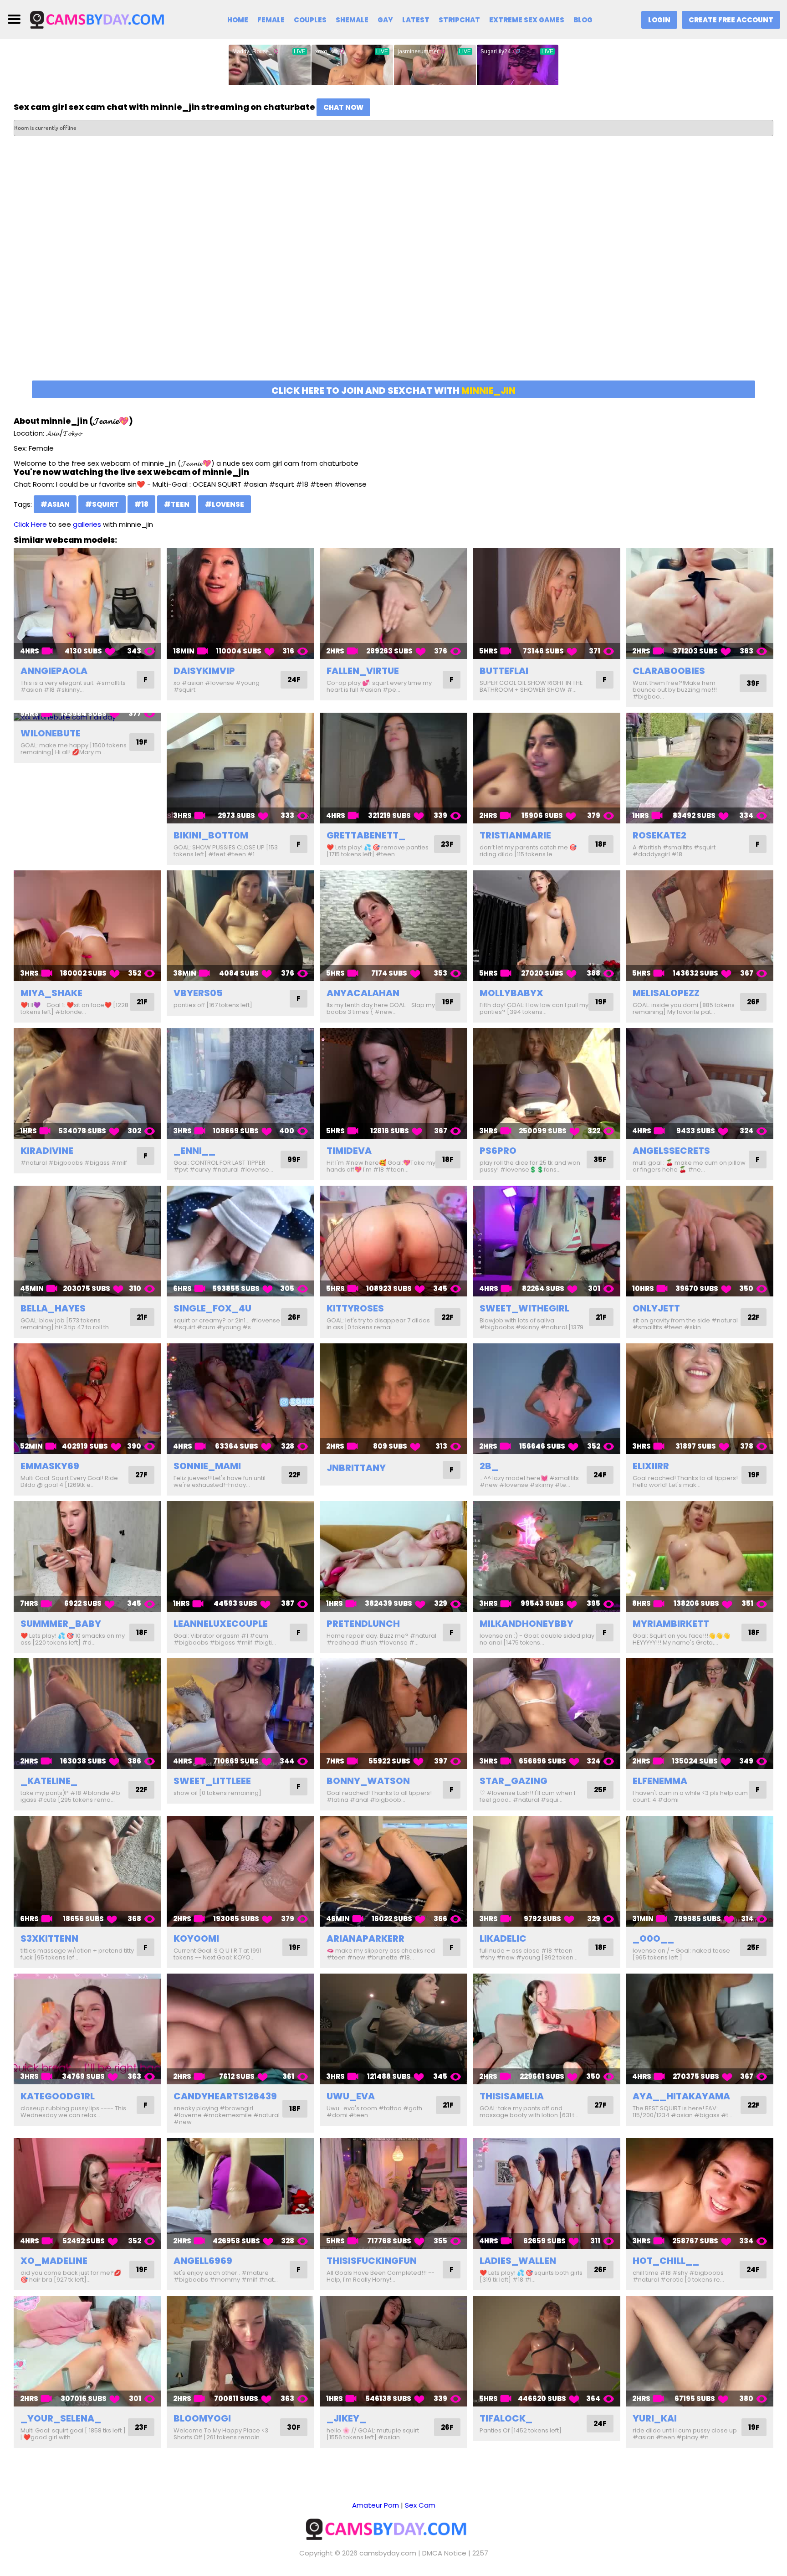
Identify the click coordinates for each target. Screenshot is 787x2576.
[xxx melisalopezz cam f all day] (700, 926)
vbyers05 (198, 993)
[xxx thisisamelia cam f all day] (547, 2029)
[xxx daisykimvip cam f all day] (240, 604)
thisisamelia (512, 2096)
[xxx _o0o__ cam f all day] (700, 1871)
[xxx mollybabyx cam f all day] (547, 926)
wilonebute (51, 733)
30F (294, 2427)
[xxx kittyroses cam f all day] (393, 1241)
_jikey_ (346, 2418)
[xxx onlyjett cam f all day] (700, 1241)
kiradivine (47, 1151)
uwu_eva (351, 2096)
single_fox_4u (212, 1308)
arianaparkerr (365, 1938)
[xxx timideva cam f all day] (393, 1083)
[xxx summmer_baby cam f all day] (87, 1556)
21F (142, 1002)
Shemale (352, 20)
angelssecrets (671, 1151)
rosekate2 (659, 835)
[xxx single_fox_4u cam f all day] (240, 1241)
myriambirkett (671, 1624)
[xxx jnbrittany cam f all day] (393, 1399)
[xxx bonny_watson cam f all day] (393, 1714)
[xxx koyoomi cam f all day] (240, 1871)
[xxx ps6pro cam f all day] (547, 1083)
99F (294, 1159)
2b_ (489, 1466)
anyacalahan (363, 993)
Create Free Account (731, 20)
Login (659, 20)
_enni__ (194, 1151)
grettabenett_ (366, 835)
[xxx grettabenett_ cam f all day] (393, 768)
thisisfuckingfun (372, 2261)
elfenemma (660, 1781)
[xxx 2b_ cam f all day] (547, 1399)
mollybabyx (511, 993)
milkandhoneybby (526, 1624)
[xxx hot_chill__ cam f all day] (700, 2193)
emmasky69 (50, 1466)
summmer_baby (61, 1624)
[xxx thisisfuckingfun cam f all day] (393, 2193)
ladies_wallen (518, 2261)
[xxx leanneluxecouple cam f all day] (240, 1556)
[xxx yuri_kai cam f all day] (700, 2351)
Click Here (30, 524)
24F (294, 680)
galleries (87, 524)
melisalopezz (666, 993)
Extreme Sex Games (527, 20)
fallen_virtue (363, 671)
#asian (55, 504)
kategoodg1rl (58, 2096)
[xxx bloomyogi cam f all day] (240, 2351)
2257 (480, 2553)
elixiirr (651, 1466)
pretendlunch (363, 1624)
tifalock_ (506, 2418)
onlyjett (656, 1308)
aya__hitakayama (681, 2096)
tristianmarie (515, 835)
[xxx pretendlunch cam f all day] (393, 1556)
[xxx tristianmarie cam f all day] (547, 768)
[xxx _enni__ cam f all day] (240, 1083)
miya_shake (51, 993)
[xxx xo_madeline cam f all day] (87, 2193)
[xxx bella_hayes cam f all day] (87, 1241)
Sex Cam (420, 2505)
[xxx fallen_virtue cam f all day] (393, 604)
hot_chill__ (666, 2261)
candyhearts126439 (225, 2096)
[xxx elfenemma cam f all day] (700, 1714)
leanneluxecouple (221, 1624)
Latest (416, 20)
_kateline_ (49, 1781)
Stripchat (459, 20)
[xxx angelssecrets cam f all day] (700, 1083)
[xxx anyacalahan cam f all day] (393, 926)
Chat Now (343, 107)
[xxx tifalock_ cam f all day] (547, 2351)
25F (600, 1790)
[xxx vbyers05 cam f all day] (240, 926)
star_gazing (514, 1781)
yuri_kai (655, 2418)
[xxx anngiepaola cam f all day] (87, 604)
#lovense (225, 504)
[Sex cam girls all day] (103, 19)
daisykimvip (204, 671)
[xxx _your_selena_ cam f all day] (87, 2351)
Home (238, 20)
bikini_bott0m (211, 835)
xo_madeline (54, 2261)
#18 (141, 504)
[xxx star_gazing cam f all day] (547, 1714)
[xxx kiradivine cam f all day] (87, 1083)
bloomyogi (202, 2418)
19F (142, 742)
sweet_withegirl (524, 1308)
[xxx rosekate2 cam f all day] (700, 768)
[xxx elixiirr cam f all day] (700, 1399)
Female (271, 20)
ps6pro (498, 1151)
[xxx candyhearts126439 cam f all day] (240, 2029)
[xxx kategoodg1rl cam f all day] (87, 2029)
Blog (583, 20)
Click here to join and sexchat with (393, 391)
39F (753, 683)
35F (600, 1159)
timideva (349, 1151)
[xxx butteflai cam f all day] (547, 604)
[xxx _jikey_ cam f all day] (393, 2351)
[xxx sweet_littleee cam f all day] (240, 1714)
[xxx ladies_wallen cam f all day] (547, 2193)
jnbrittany (356, 1468)
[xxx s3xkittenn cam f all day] (87, 1871)
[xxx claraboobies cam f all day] (700, 604)
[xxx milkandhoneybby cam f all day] (547, 1556)
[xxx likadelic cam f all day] (547, 1871)
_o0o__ (653, 1938)
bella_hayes (53, 1308)
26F (753, 1002)
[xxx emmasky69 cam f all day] (87, 1399)
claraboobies (669, 671)
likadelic (503, 1938)
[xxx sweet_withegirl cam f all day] (547, 1241)
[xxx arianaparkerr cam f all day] (393, 1871)
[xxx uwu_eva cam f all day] (393, 2029)
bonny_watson (368, 1781)
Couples (310, 20)
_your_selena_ (61, 2418)
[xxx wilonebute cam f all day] (87, 717)
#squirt (102, 504)
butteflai (504, 671)
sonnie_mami (207, 1466)
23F (447, 844)
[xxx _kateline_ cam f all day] (87, 1714)
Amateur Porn (376, 2505)
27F (141, 1475)
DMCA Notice (444, 2553)
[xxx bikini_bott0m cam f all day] (240, 768)
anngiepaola (54, 671)
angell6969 (203, 2261)
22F (447, 1317)
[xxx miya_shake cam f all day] (87, 926)
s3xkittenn (49, 1938)
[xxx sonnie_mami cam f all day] (240, 1399)
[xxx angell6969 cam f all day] (240, 2193)
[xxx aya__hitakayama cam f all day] (700, 2029)
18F (601, 844)
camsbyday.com (388, 2553)
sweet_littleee (212, 1781)
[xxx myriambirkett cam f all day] (700, 1556)
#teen (177, 504)
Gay (385, 20)
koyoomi (196, 1938)
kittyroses (355, 1308)
